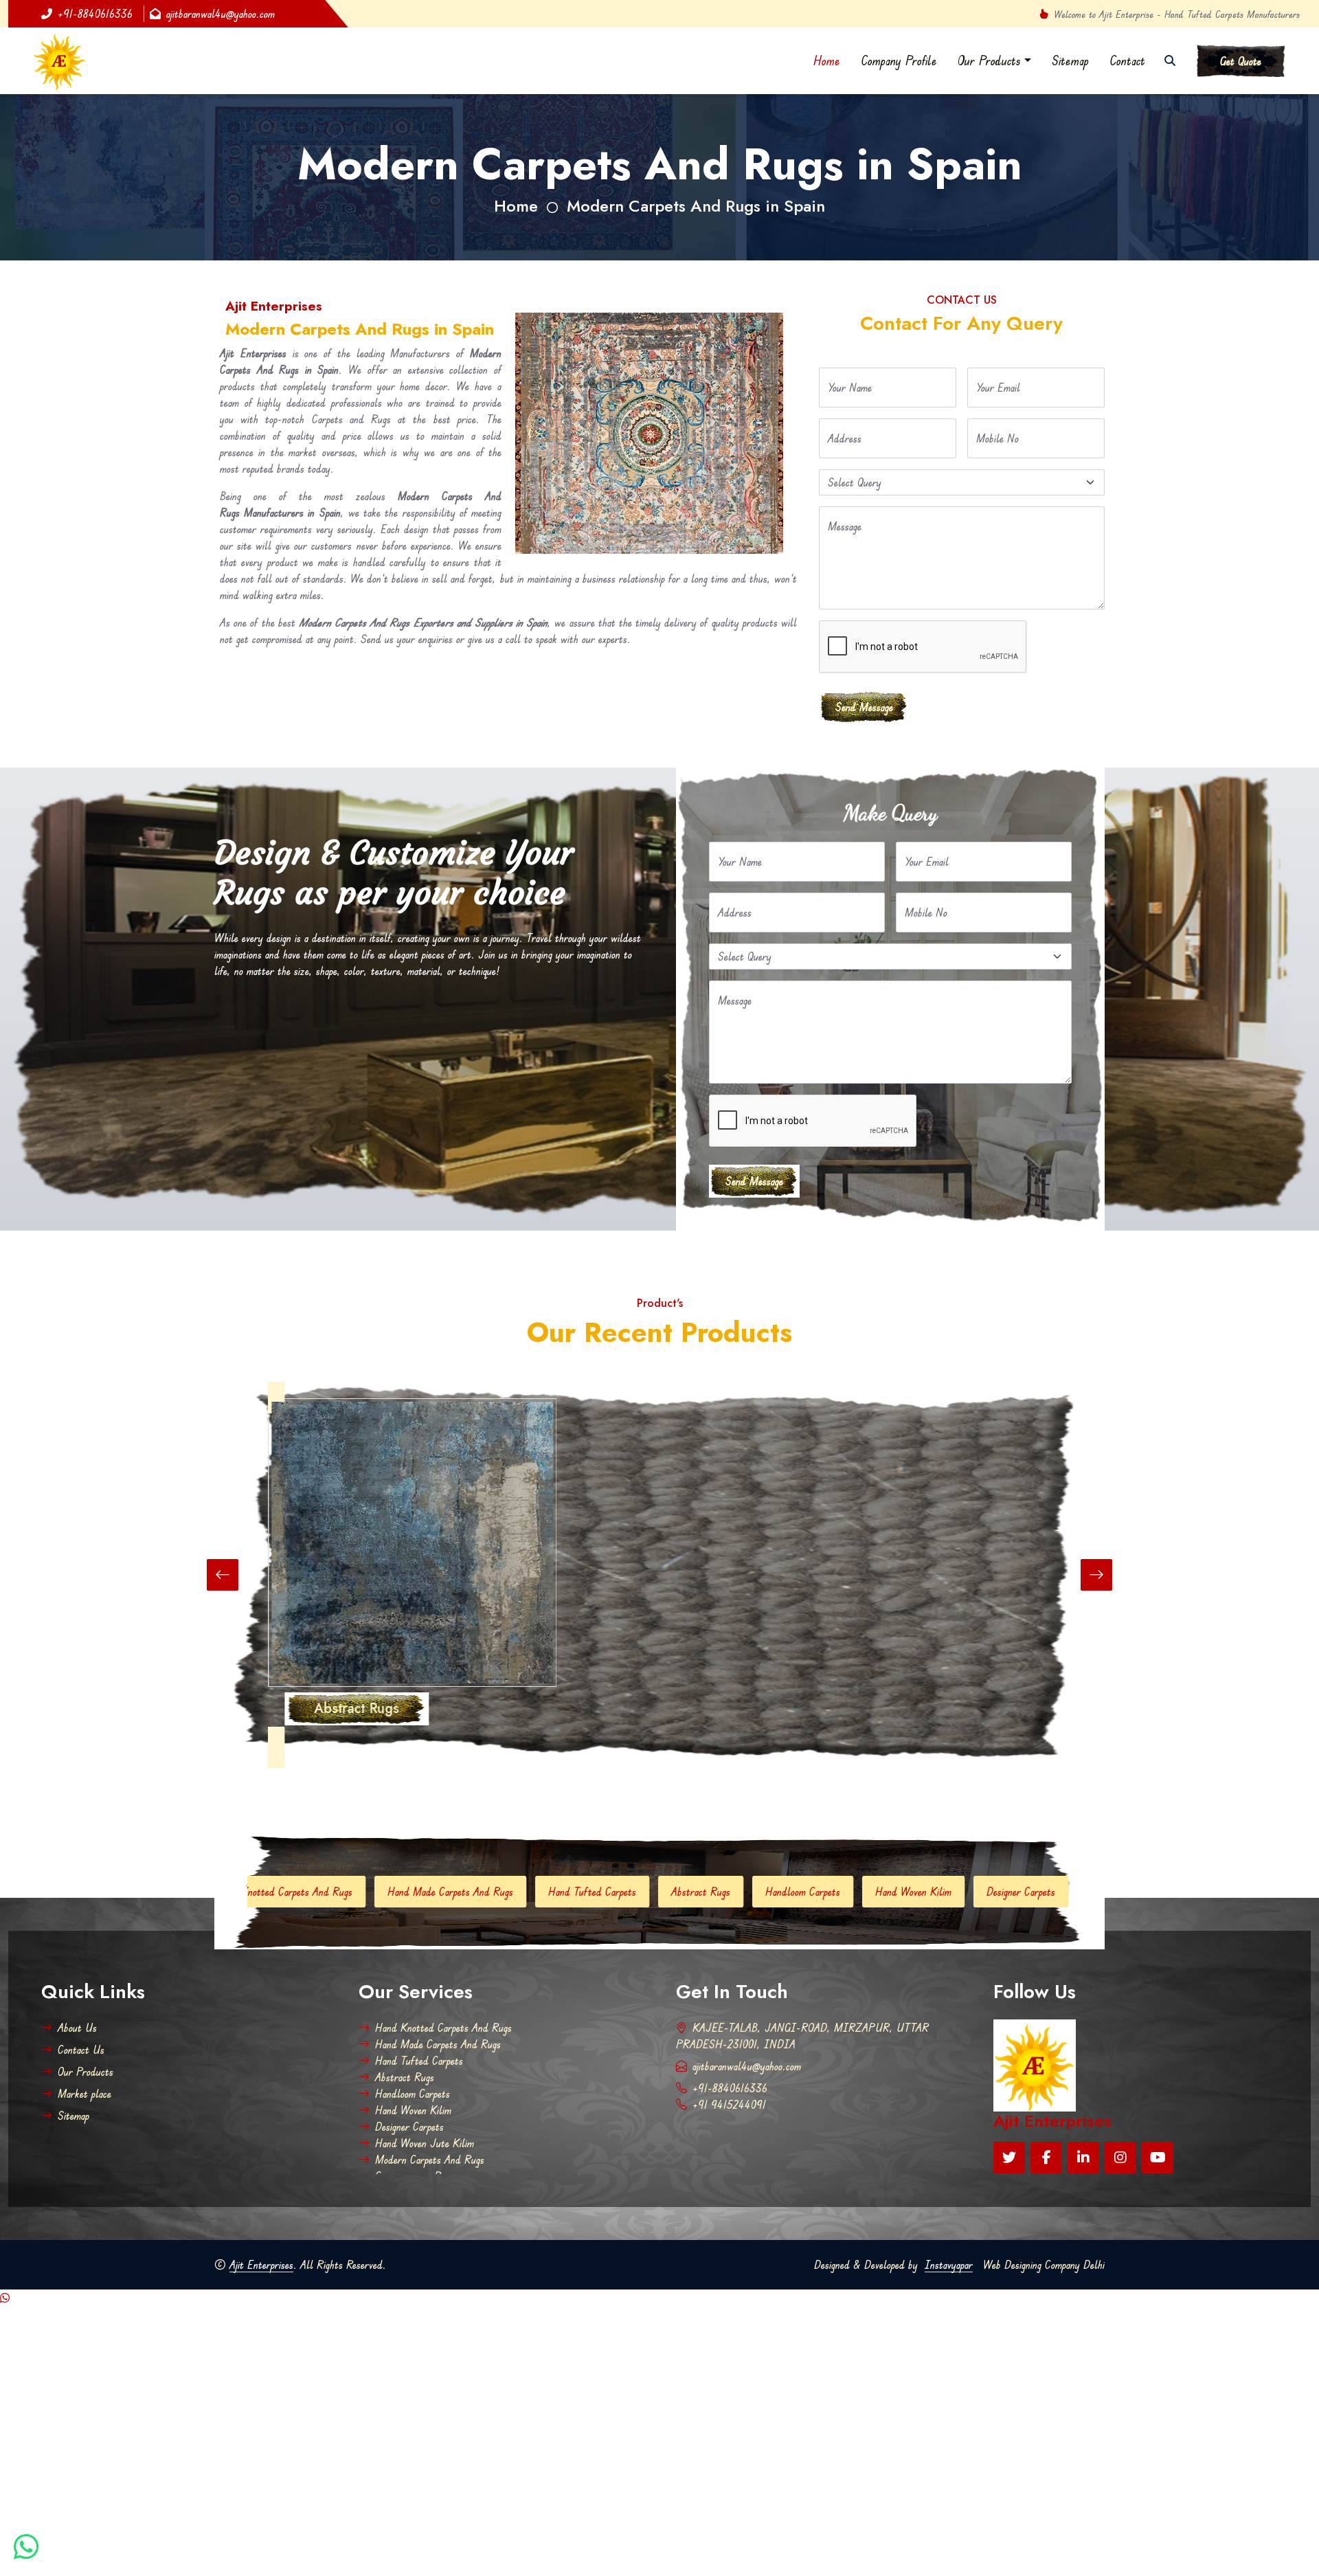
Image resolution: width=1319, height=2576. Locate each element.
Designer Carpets (826, 1892)
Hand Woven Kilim (719, 1892)
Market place (84, 2094)
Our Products (989, 60)
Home (827, 60)
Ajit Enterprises (261, 2265)
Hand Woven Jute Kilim (945, 1892)
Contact (1127, 60)
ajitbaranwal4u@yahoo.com (221, 14)
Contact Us (81, 2050)
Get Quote (1241, 61)
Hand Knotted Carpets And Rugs (443, 2028)
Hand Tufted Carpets (398, 1892)
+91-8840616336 (95, 14)
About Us (77, 2028)
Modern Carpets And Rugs (430, 2160)
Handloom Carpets (608, 1892)
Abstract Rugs (506, 1892)
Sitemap (1070, 60)
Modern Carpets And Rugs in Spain (696, 206)
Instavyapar (949, 2265)
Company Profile (899, 60)
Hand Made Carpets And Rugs (256, 1892)
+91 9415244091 (729, 2105)
